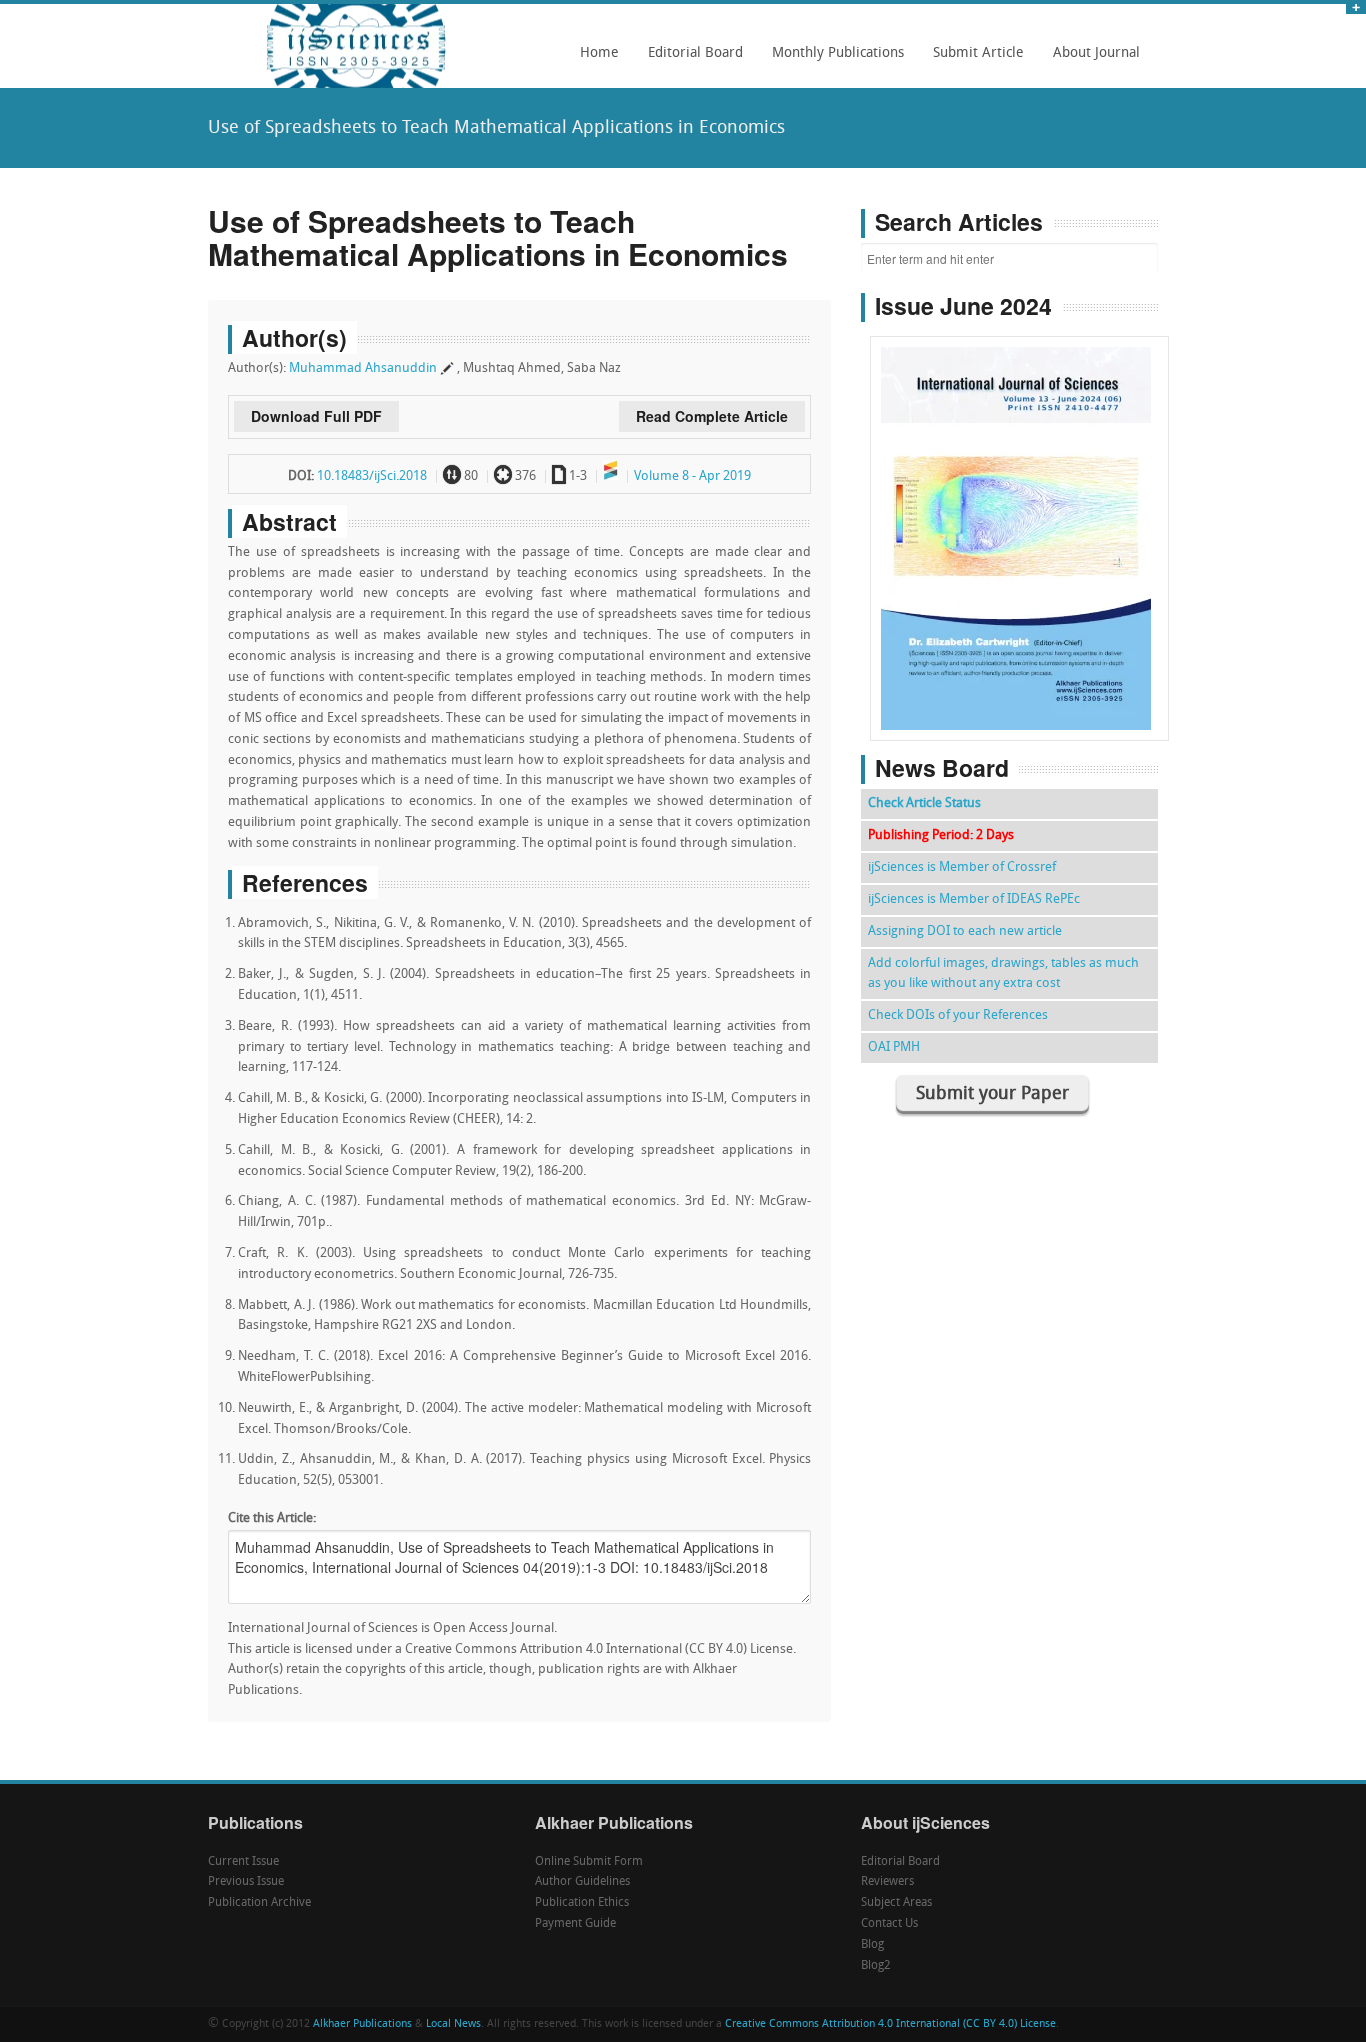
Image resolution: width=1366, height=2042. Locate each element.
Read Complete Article (712, 416)
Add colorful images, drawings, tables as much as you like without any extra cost (1003, 973)
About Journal (1091, 60)
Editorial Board (690, 60)
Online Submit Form (589, 1862)
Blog (872, 1945)
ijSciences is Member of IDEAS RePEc (974, 899)
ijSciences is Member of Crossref (962, 867)
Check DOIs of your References (958, 1015)
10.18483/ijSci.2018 (372, 476)
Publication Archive (259, 1903)
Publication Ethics (582, 1903)
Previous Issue (246, 1882)
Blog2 (876, 1966)
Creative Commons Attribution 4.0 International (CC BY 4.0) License (890, 2024)
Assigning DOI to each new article (965, 931)
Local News (453, 2024)
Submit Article (973, 60)
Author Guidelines (582, 1882)
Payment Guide (575, 1924)
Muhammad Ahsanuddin (363, 368)
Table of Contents (1019, 481)
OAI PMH (894, 1047)
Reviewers (887, 1882)
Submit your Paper (992, 1094)
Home (599, 53)
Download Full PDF (316, 416)
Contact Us (889, 1924)
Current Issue (243, 1862)
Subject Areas (896, 1903)
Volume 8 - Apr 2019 (692, 476)
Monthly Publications (832, 60)
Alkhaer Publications (362, 2024)
